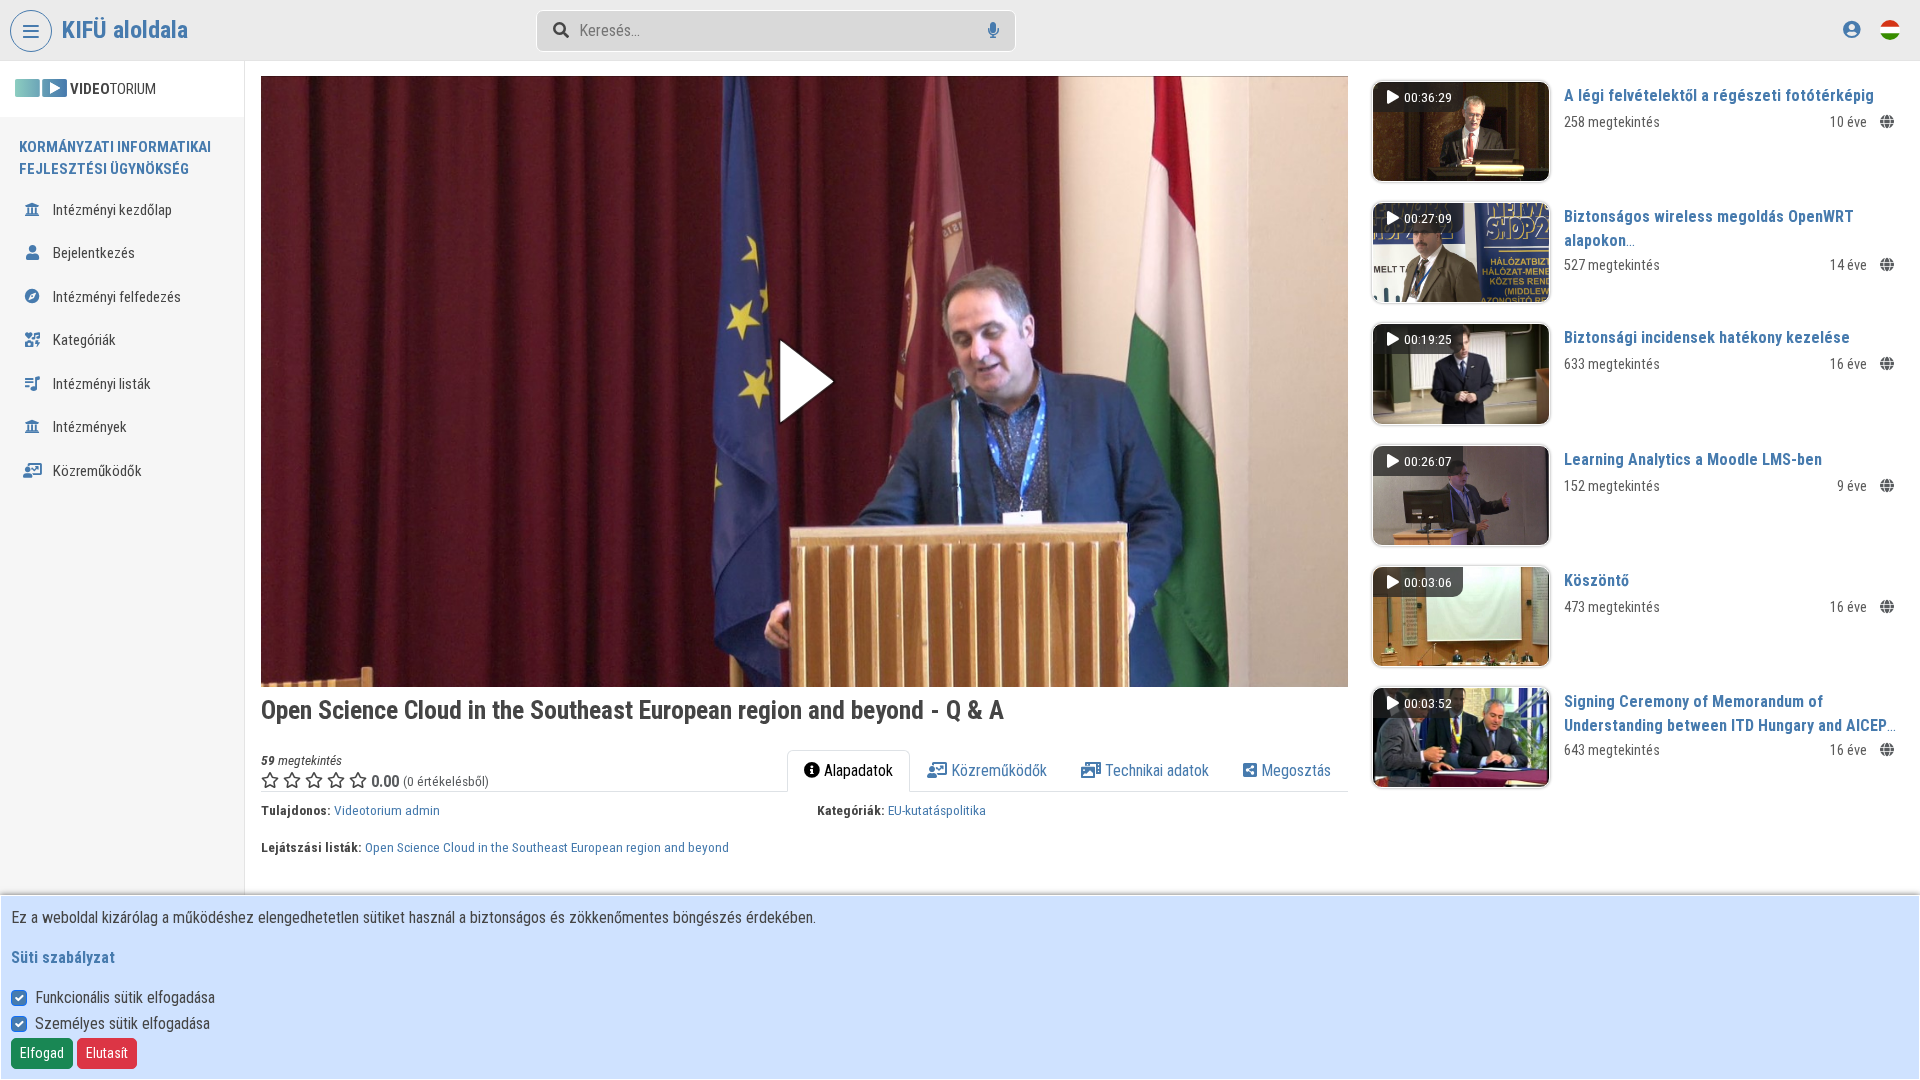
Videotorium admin (387, 810)
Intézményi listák (100, 384)
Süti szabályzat (63, 957)
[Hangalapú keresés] (993, 30)
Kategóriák (83, 340)
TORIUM (113, 89)
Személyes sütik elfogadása (122, 1023)
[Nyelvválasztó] (1890, 29)
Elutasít (107, 1053)
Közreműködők (96, 471)
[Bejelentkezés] (1851, 29)
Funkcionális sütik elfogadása (125, 997)
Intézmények (88, 427)
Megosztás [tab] (1294, 770)
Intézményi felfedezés (115, 297)
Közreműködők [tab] (997, 770)
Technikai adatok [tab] (1155, 770)
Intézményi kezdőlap (111, 210)
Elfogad (42, 1053)
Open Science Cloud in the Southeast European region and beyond (547, 847)
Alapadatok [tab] (856, 770)
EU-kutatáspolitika (937, 810)
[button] (804, 381)
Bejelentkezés (92, 253)
